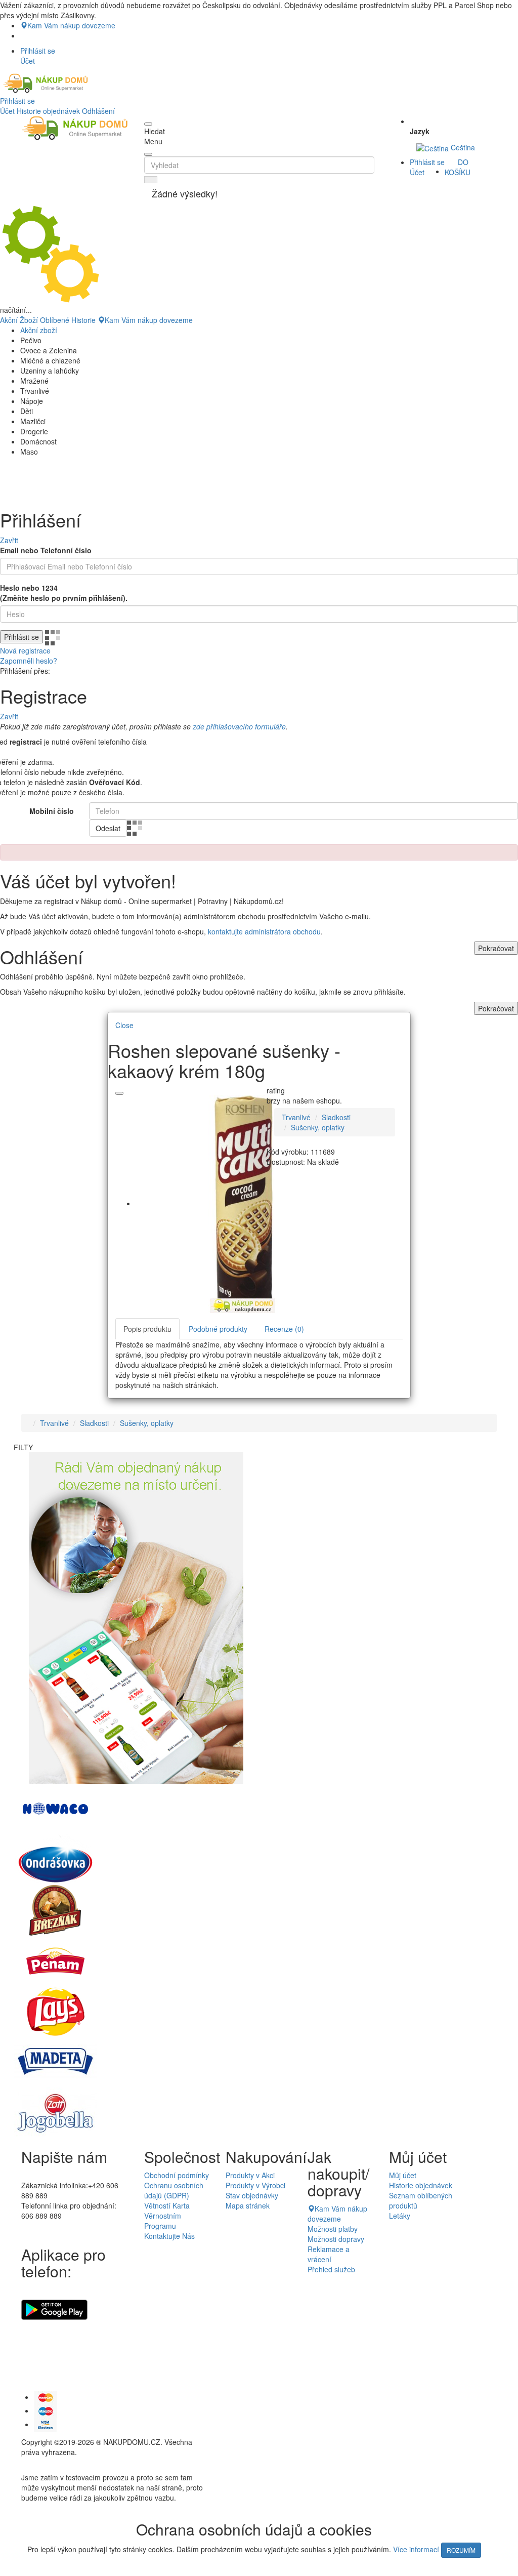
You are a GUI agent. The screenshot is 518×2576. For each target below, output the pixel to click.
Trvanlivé (296, 1117)
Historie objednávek (48, 111)
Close (124, 1025)
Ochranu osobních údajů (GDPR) (174, 2190)
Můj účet (403, 2175)
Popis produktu (147, 1329)
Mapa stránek (248, 2205)
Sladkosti (336, 1117)
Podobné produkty (218, 1329)
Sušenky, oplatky (318, 1127)
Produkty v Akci (250, 2175)
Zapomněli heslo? (29, 661)
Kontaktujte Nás (169, 2236)
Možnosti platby (333, 2229)
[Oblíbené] (119, 1093)
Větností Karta (167, 2205)
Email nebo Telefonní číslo (46, 550)
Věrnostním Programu (163, 2221)
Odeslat (108, 828)
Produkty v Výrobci (255, 2185)
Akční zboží (39, 330)
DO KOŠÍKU (458, 167)
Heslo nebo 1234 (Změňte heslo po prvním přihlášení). (64, 593)
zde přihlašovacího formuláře (239, 726)
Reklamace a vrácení (329, 2254)
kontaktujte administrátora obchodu (264, 931)
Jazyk (420, 131)
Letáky (400, 2216)
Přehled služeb (331, 2269)
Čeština (462, 147)
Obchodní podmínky (177, 2175)
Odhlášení (98, 111)
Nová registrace (25, 650)
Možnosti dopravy (336, 2239)
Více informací (416, 2549)
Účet (7, 111)
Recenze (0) (284, 1329)
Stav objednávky (252, 2195)
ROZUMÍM (461, 2550)
